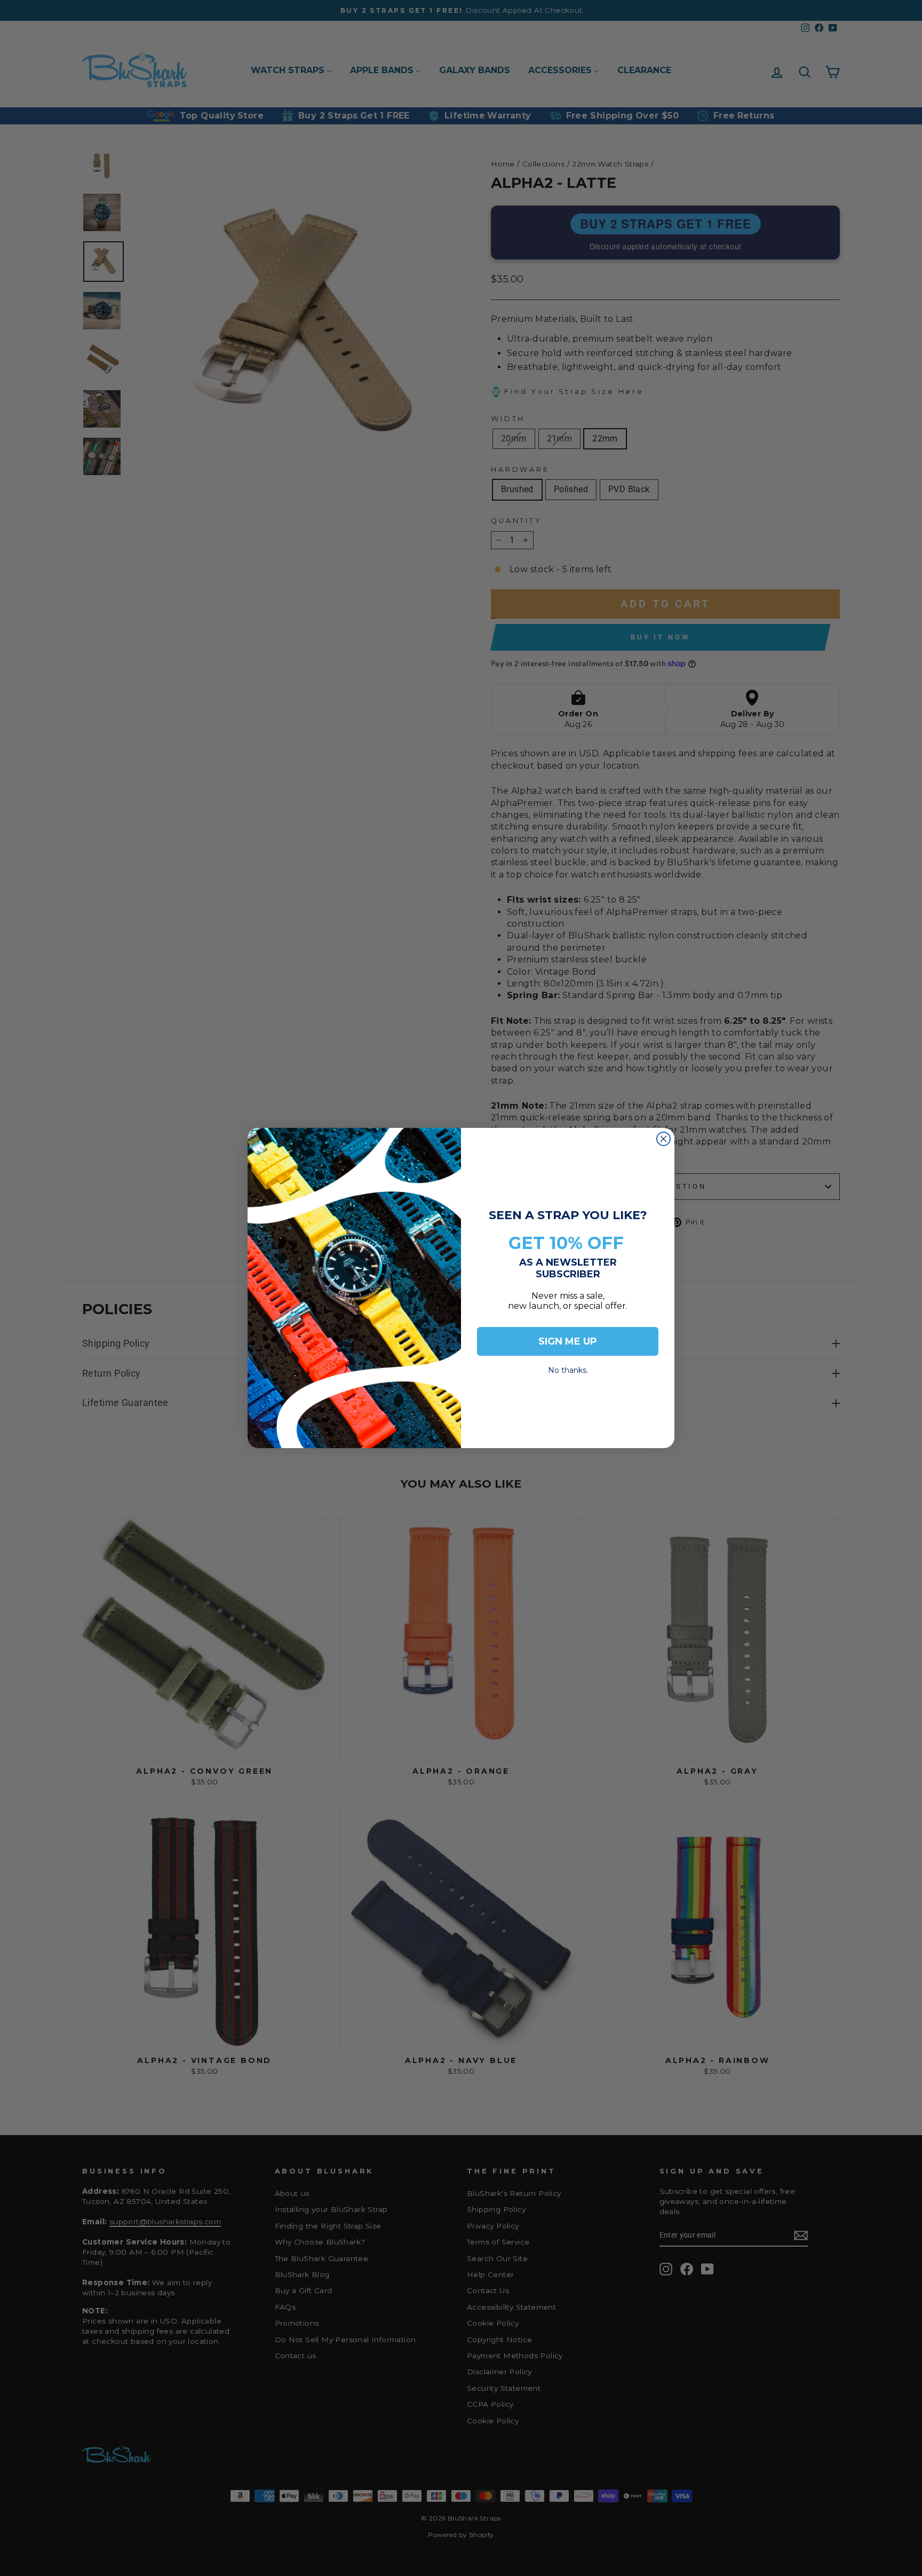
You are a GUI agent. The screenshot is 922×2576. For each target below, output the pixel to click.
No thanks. (568, 1367)
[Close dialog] (663, 1139)
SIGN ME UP (568, 1341)
